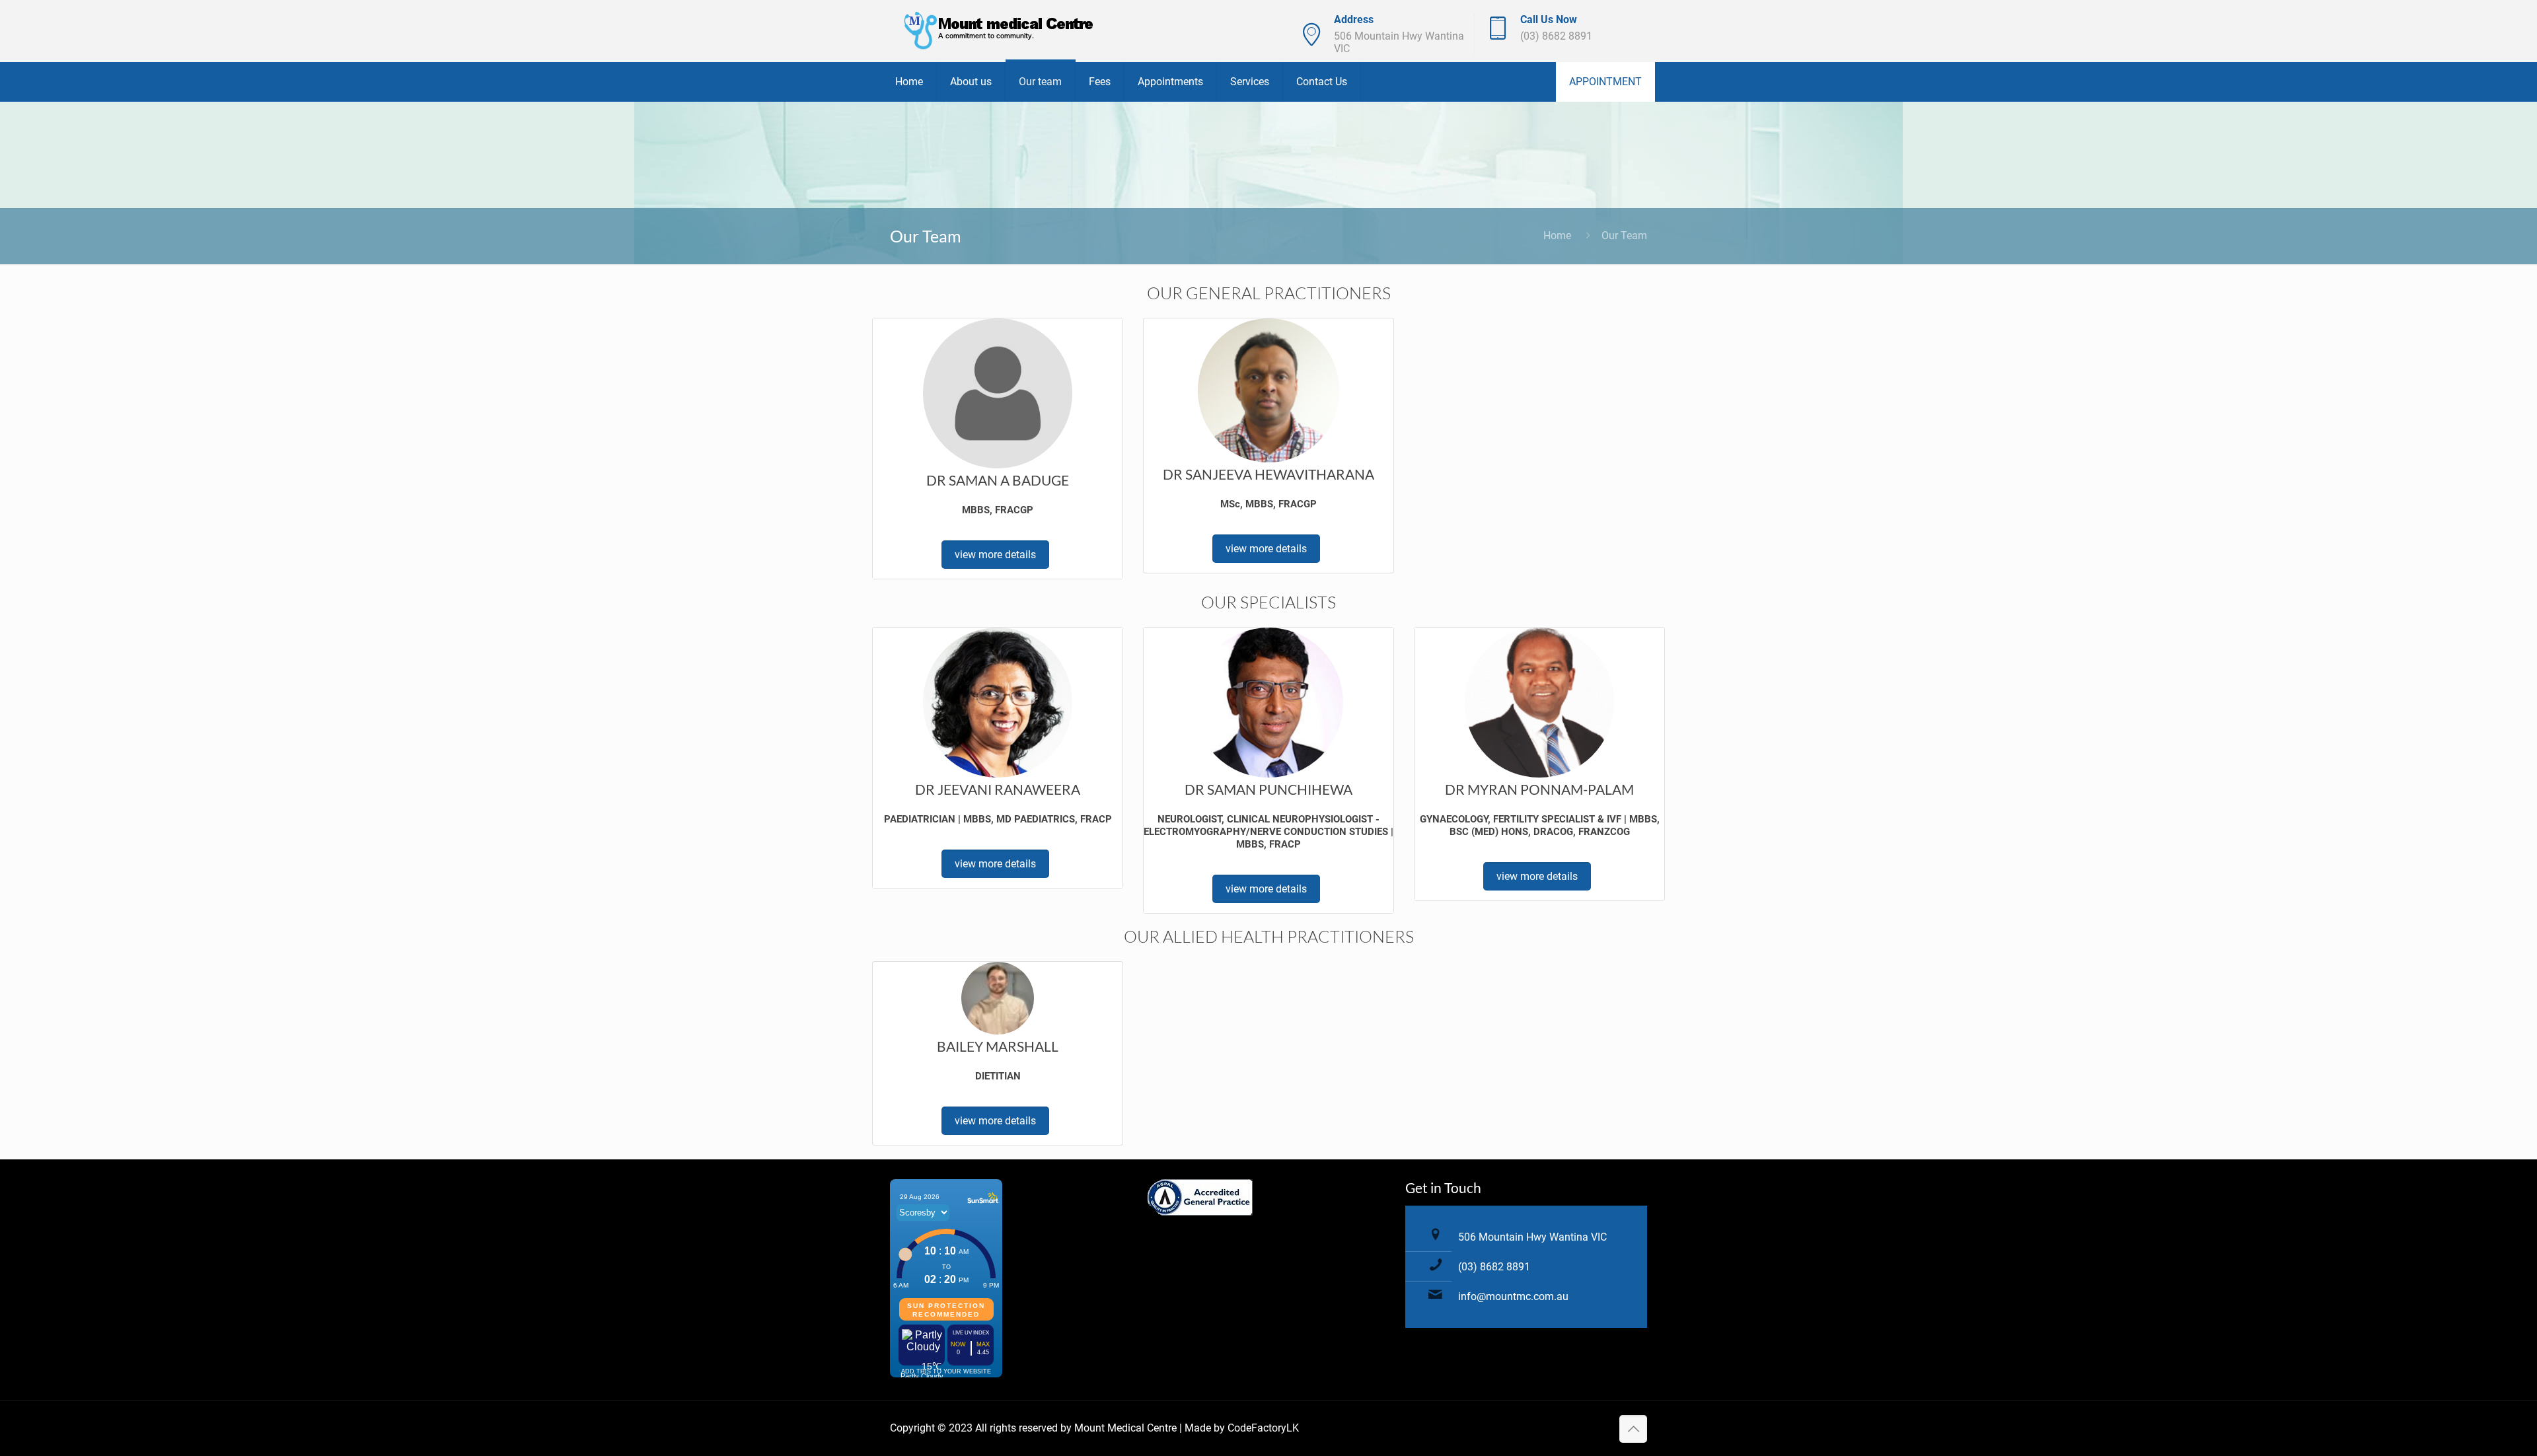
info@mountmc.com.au (1513, 1296)
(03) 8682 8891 (1556, 36)
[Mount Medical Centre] (1000, 31)
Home (1557, 236)
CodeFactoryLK (1263, 1428)
